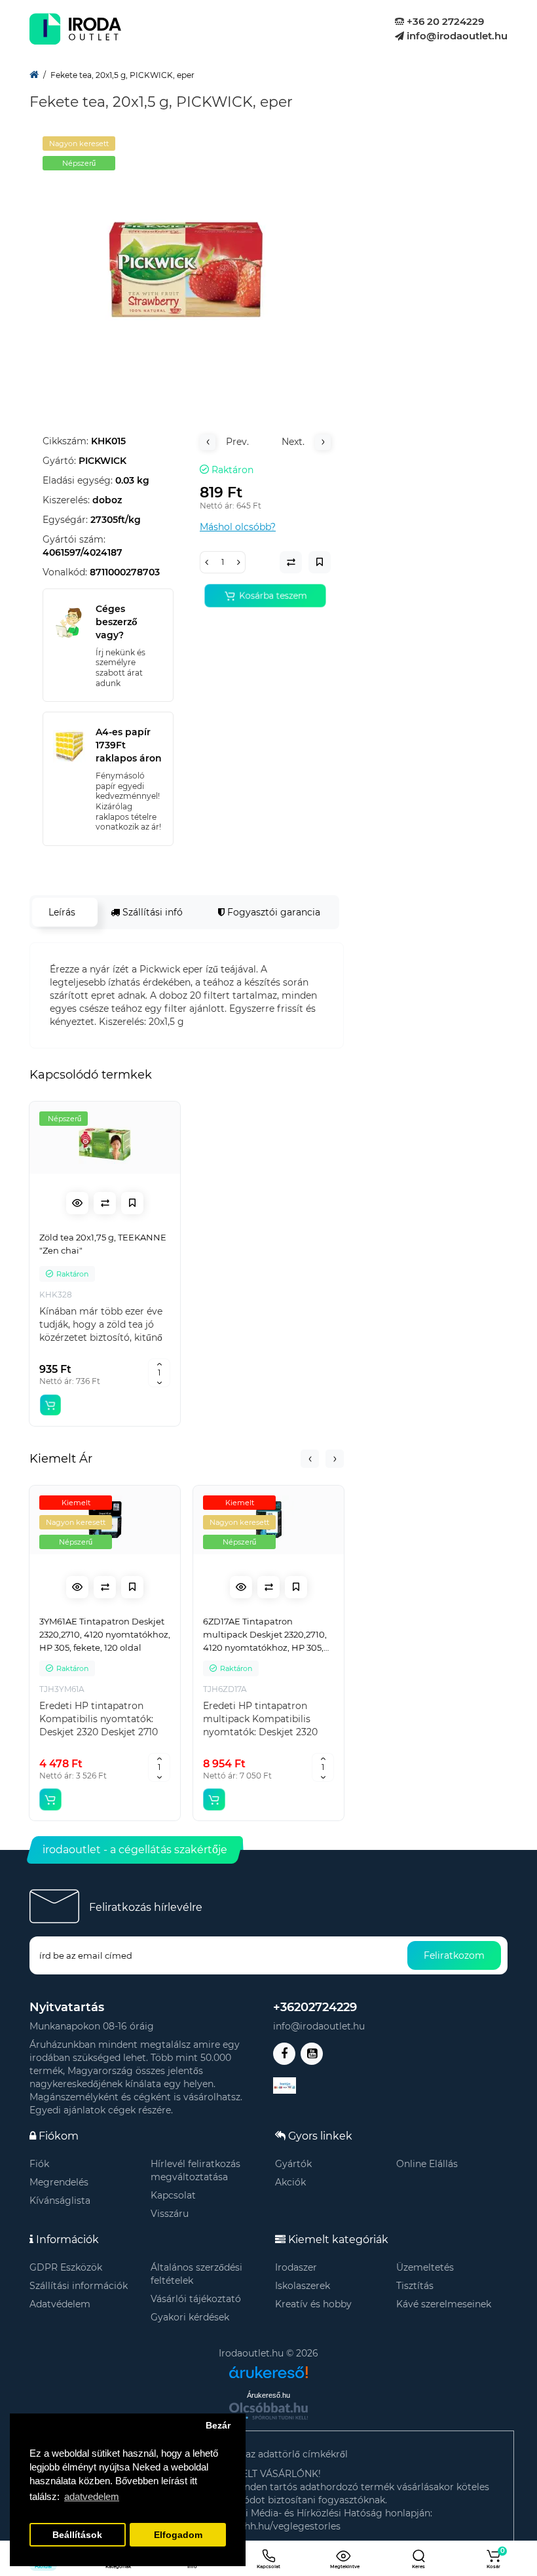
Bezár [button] (218, 2426)
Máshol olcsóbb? (238, 527)
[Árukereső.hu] (268, 2367)
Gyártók (293, 2164)
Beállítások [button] (77, 2535)
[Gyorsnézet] (77, 1203)
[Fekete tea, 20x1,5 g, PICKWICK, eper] (187, 267)
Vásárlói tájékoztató (196, 2299)
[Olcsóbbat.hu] (268, 2411)
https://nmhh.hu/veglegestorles (268, 2526)
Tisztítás (415, 2286)
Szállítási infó (151, 912)
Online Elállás (427, 2164)
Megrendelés (59, 2182)
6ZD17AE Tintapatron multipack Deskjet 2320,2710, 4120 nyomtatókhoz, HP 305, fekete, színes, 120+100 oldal (265, 1635)
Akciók (290, 2182)
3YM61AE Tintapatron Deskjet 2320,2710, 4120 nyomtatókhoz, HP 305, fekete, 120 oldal (105, 1634)
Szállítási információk (79, 2286)
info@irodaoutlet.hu (456, 36)
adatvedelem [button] (92, 2496)
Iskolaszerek (303, 2286)
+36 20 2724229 (444, 21)
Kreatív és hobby (313, 2304)
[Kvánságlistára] (132, 1203)
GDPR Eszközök (66, 2267)
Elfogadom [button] (178, 2535)
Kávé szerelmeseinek (444, 2304)
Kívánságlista (60, 2201)
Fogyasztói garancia (272, 912)
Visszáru (170, 2214)
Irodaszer (296, 2267)
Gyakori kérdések (190, 2317)
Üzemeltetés (425, 2267)
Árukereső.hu (268, 2395)
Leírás (62, 912)
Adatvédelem (60, 2304)
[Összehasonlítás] (105, 1203)
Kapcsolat (173, 2195)
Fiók (39, 2164)
